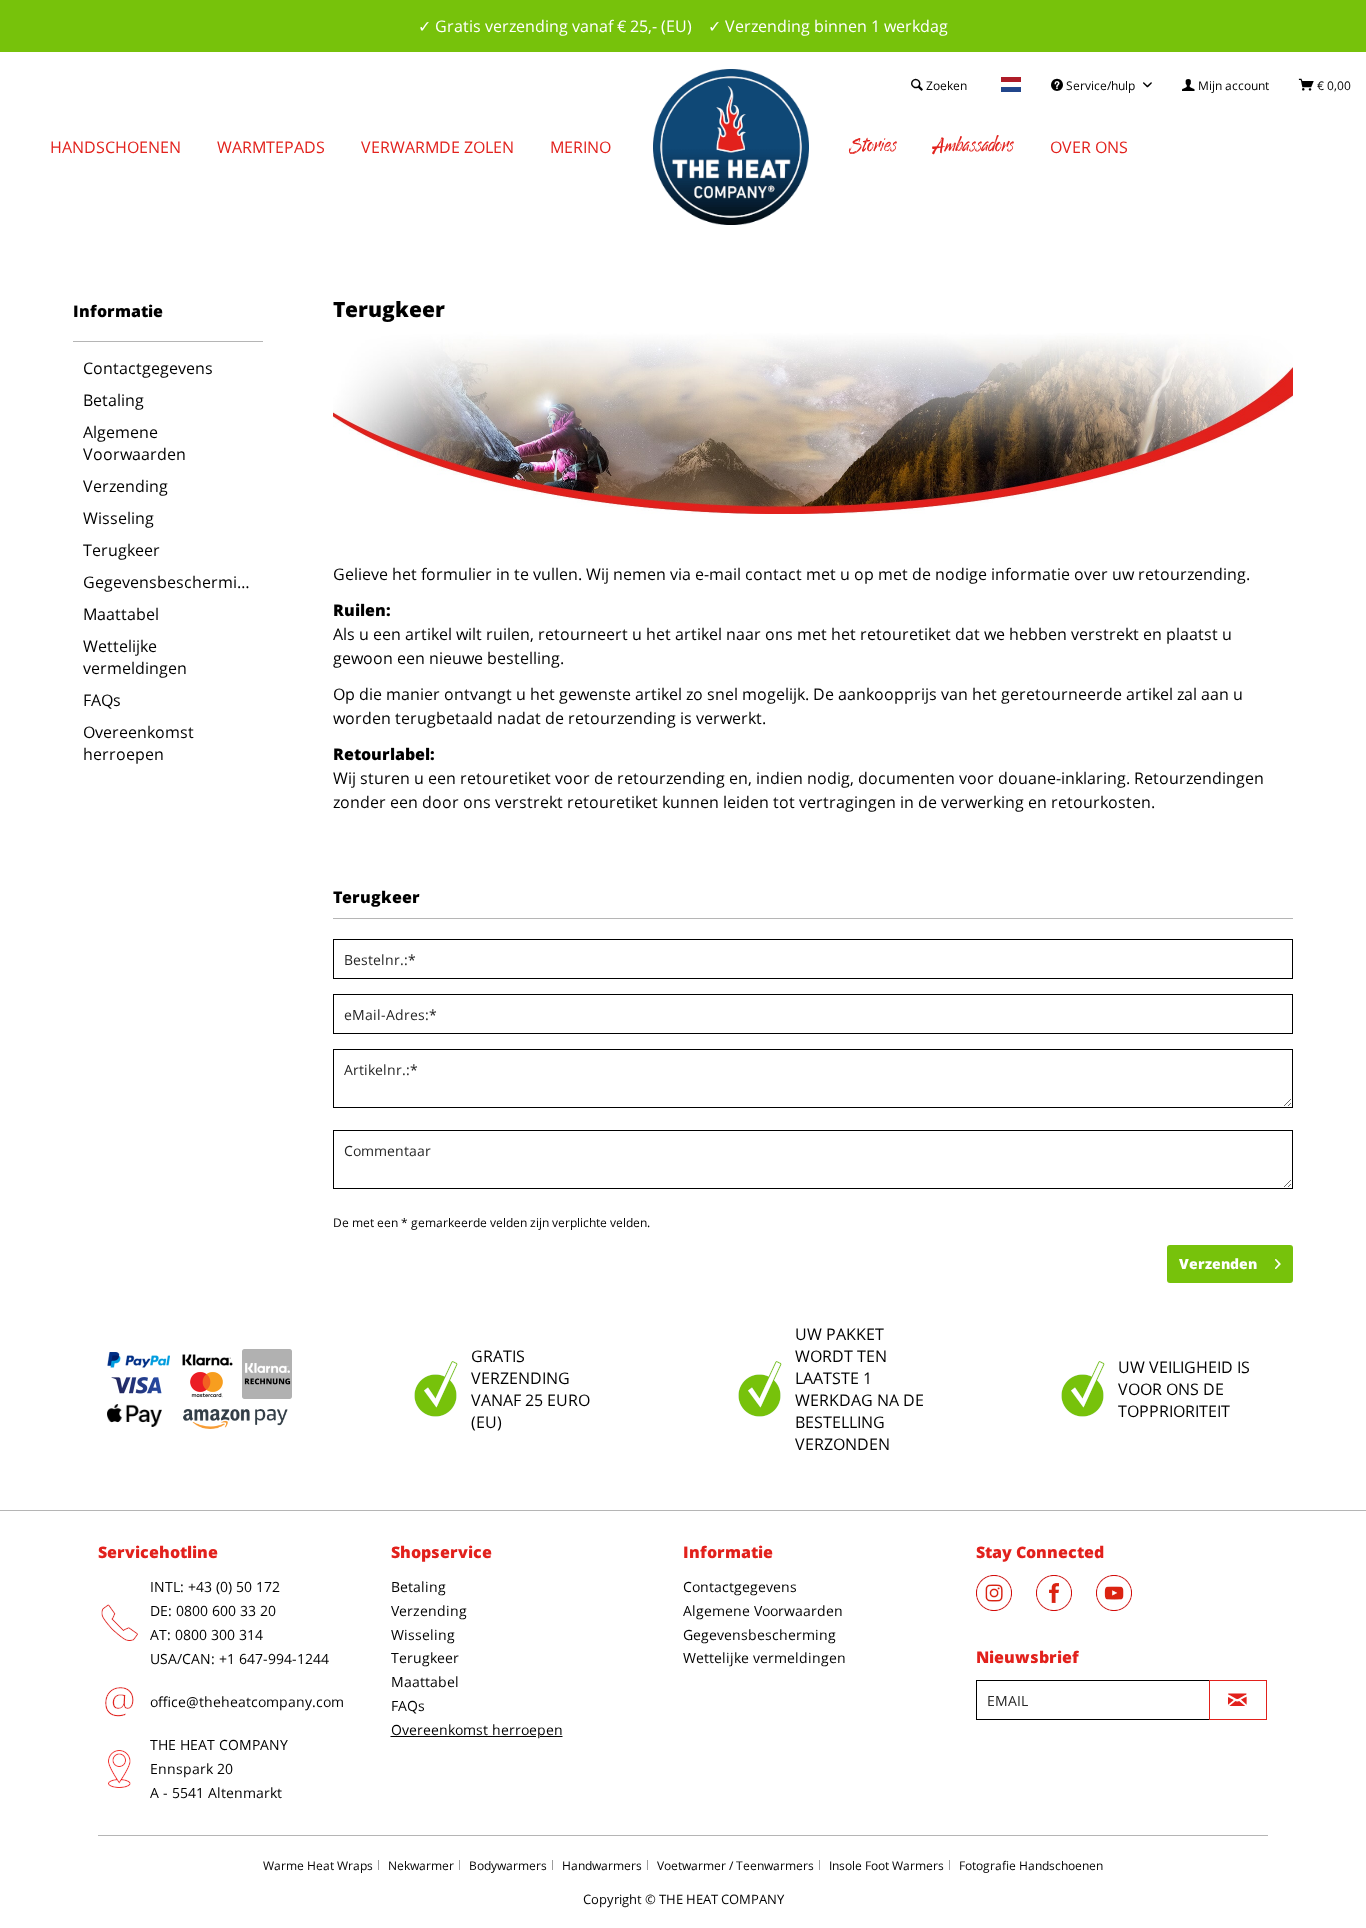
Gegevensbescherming (169, 582)
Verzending (125, 486)
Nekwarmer (421, 1865)
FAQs (102, 700)
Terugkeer (121, 550)
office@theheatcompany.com (247, 1701)
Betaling (113, 400)
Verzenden (1218, 1263)
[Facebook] (1066, 1605)
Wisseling (118, 518)
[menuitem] (1225, 85)
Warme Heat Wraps (318, 1865)
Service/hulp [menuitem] (1100, 85)
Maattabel (121, 614)
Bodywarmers (508, 1865)
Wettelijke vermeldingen (135, 657)
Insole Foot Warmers (886, 1865)
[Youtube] (1124, 1605)
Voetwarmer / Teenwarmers (735, 1865)
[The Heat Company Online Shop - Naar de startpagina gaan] (731, 147)
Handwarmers (602, 1865)
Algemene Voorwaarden (134, 443)
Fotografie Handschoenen (1031, 1865)
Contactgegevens (148, 368)
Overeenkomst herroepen (138, 743)
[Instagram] (1006, 1605)
